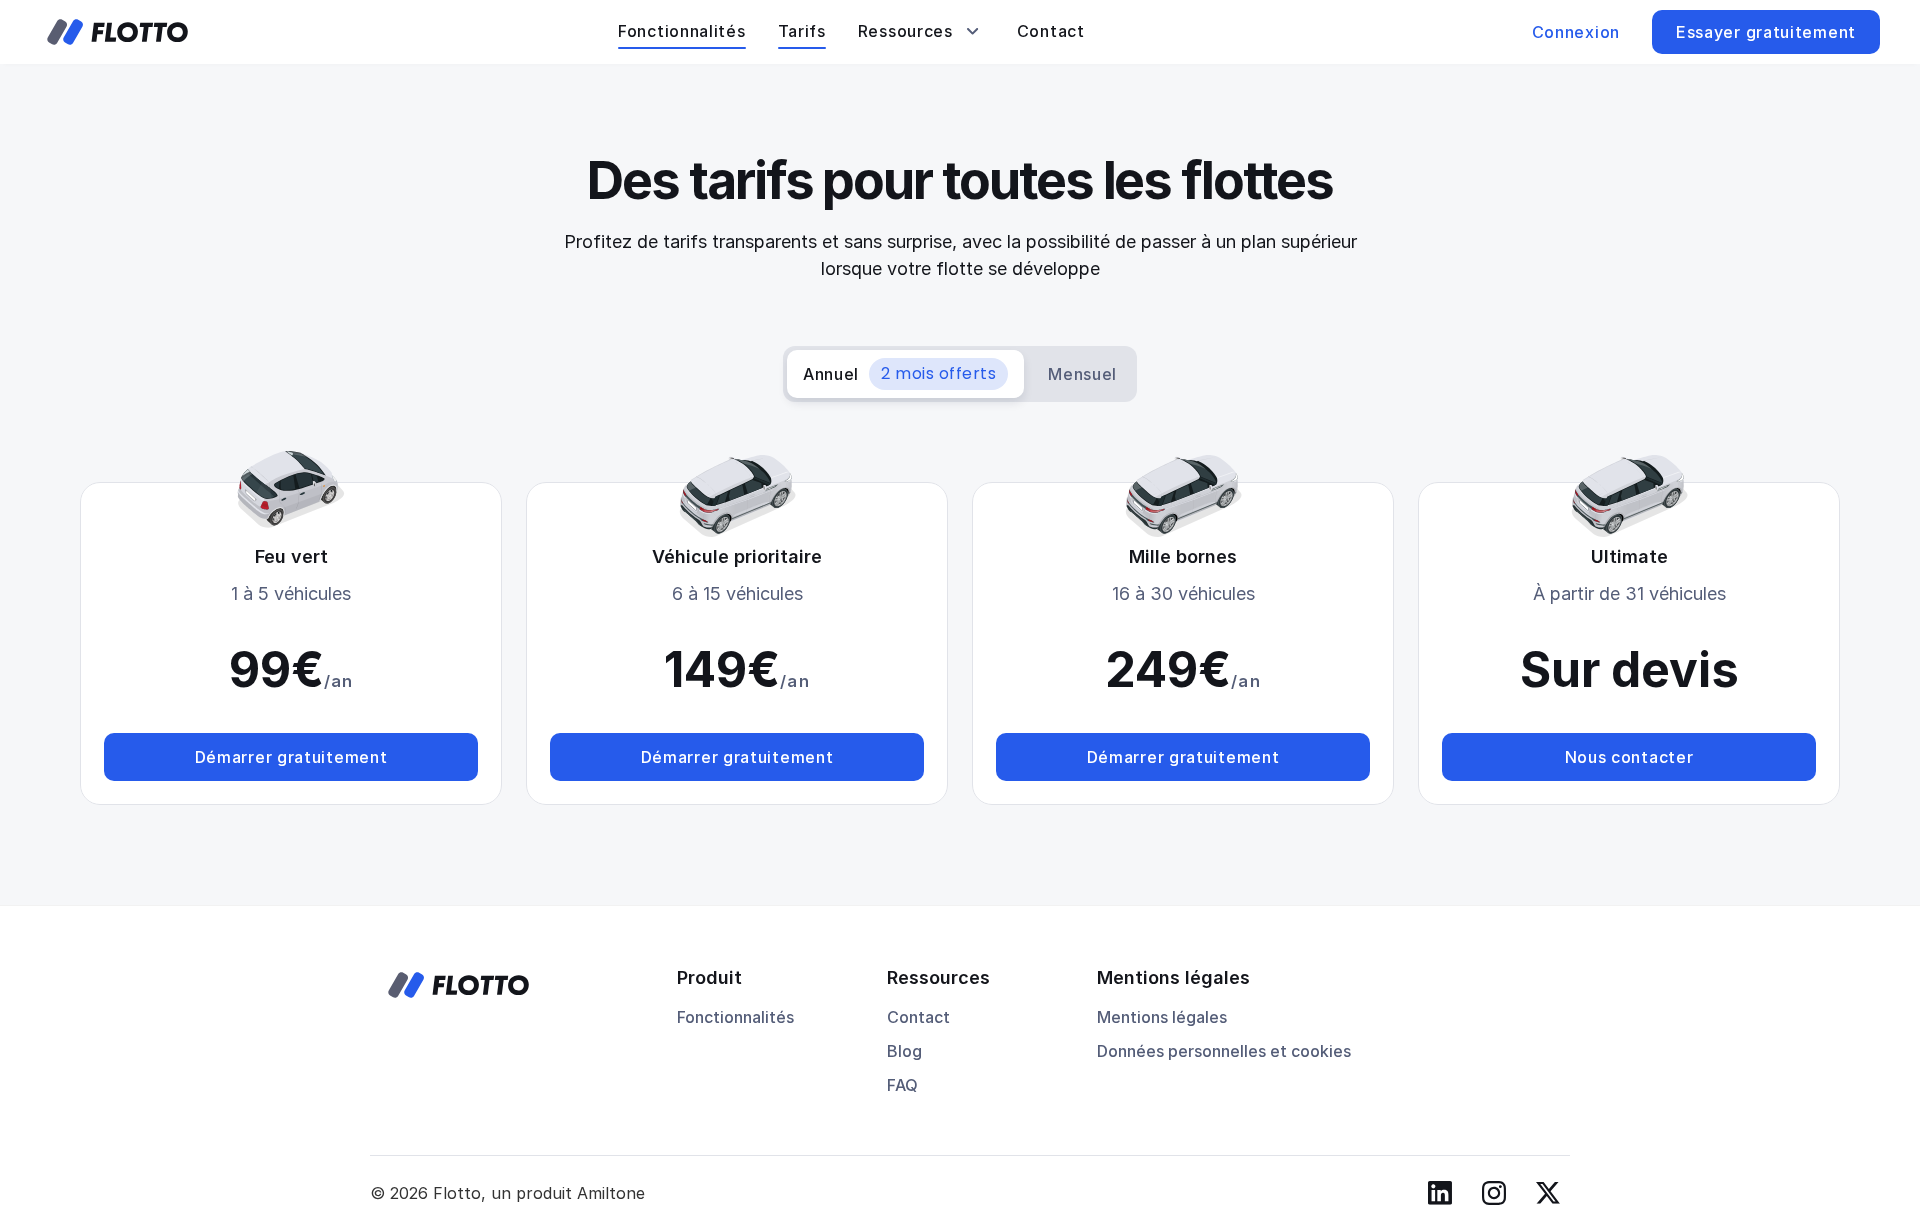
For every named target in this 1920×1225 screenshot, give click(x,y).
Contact (918, 1017)
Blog (904, 1051)
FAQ (902, 1085)
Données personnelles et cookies (1224, 1051)
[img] (117, 32)
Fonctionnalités (735, 1017)
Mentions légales (1162, 1017)
